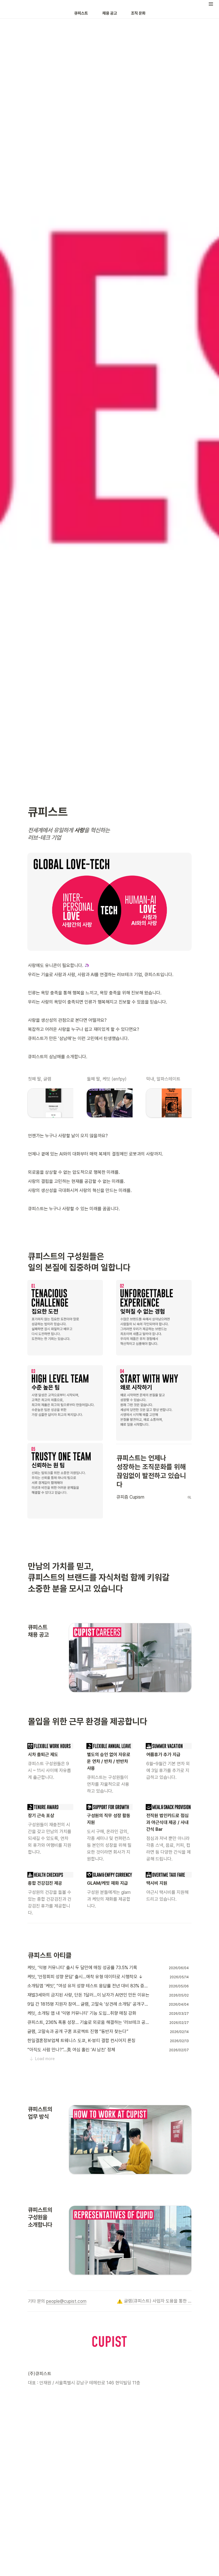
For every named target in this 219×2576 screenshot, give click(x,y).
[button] (211, 4)
